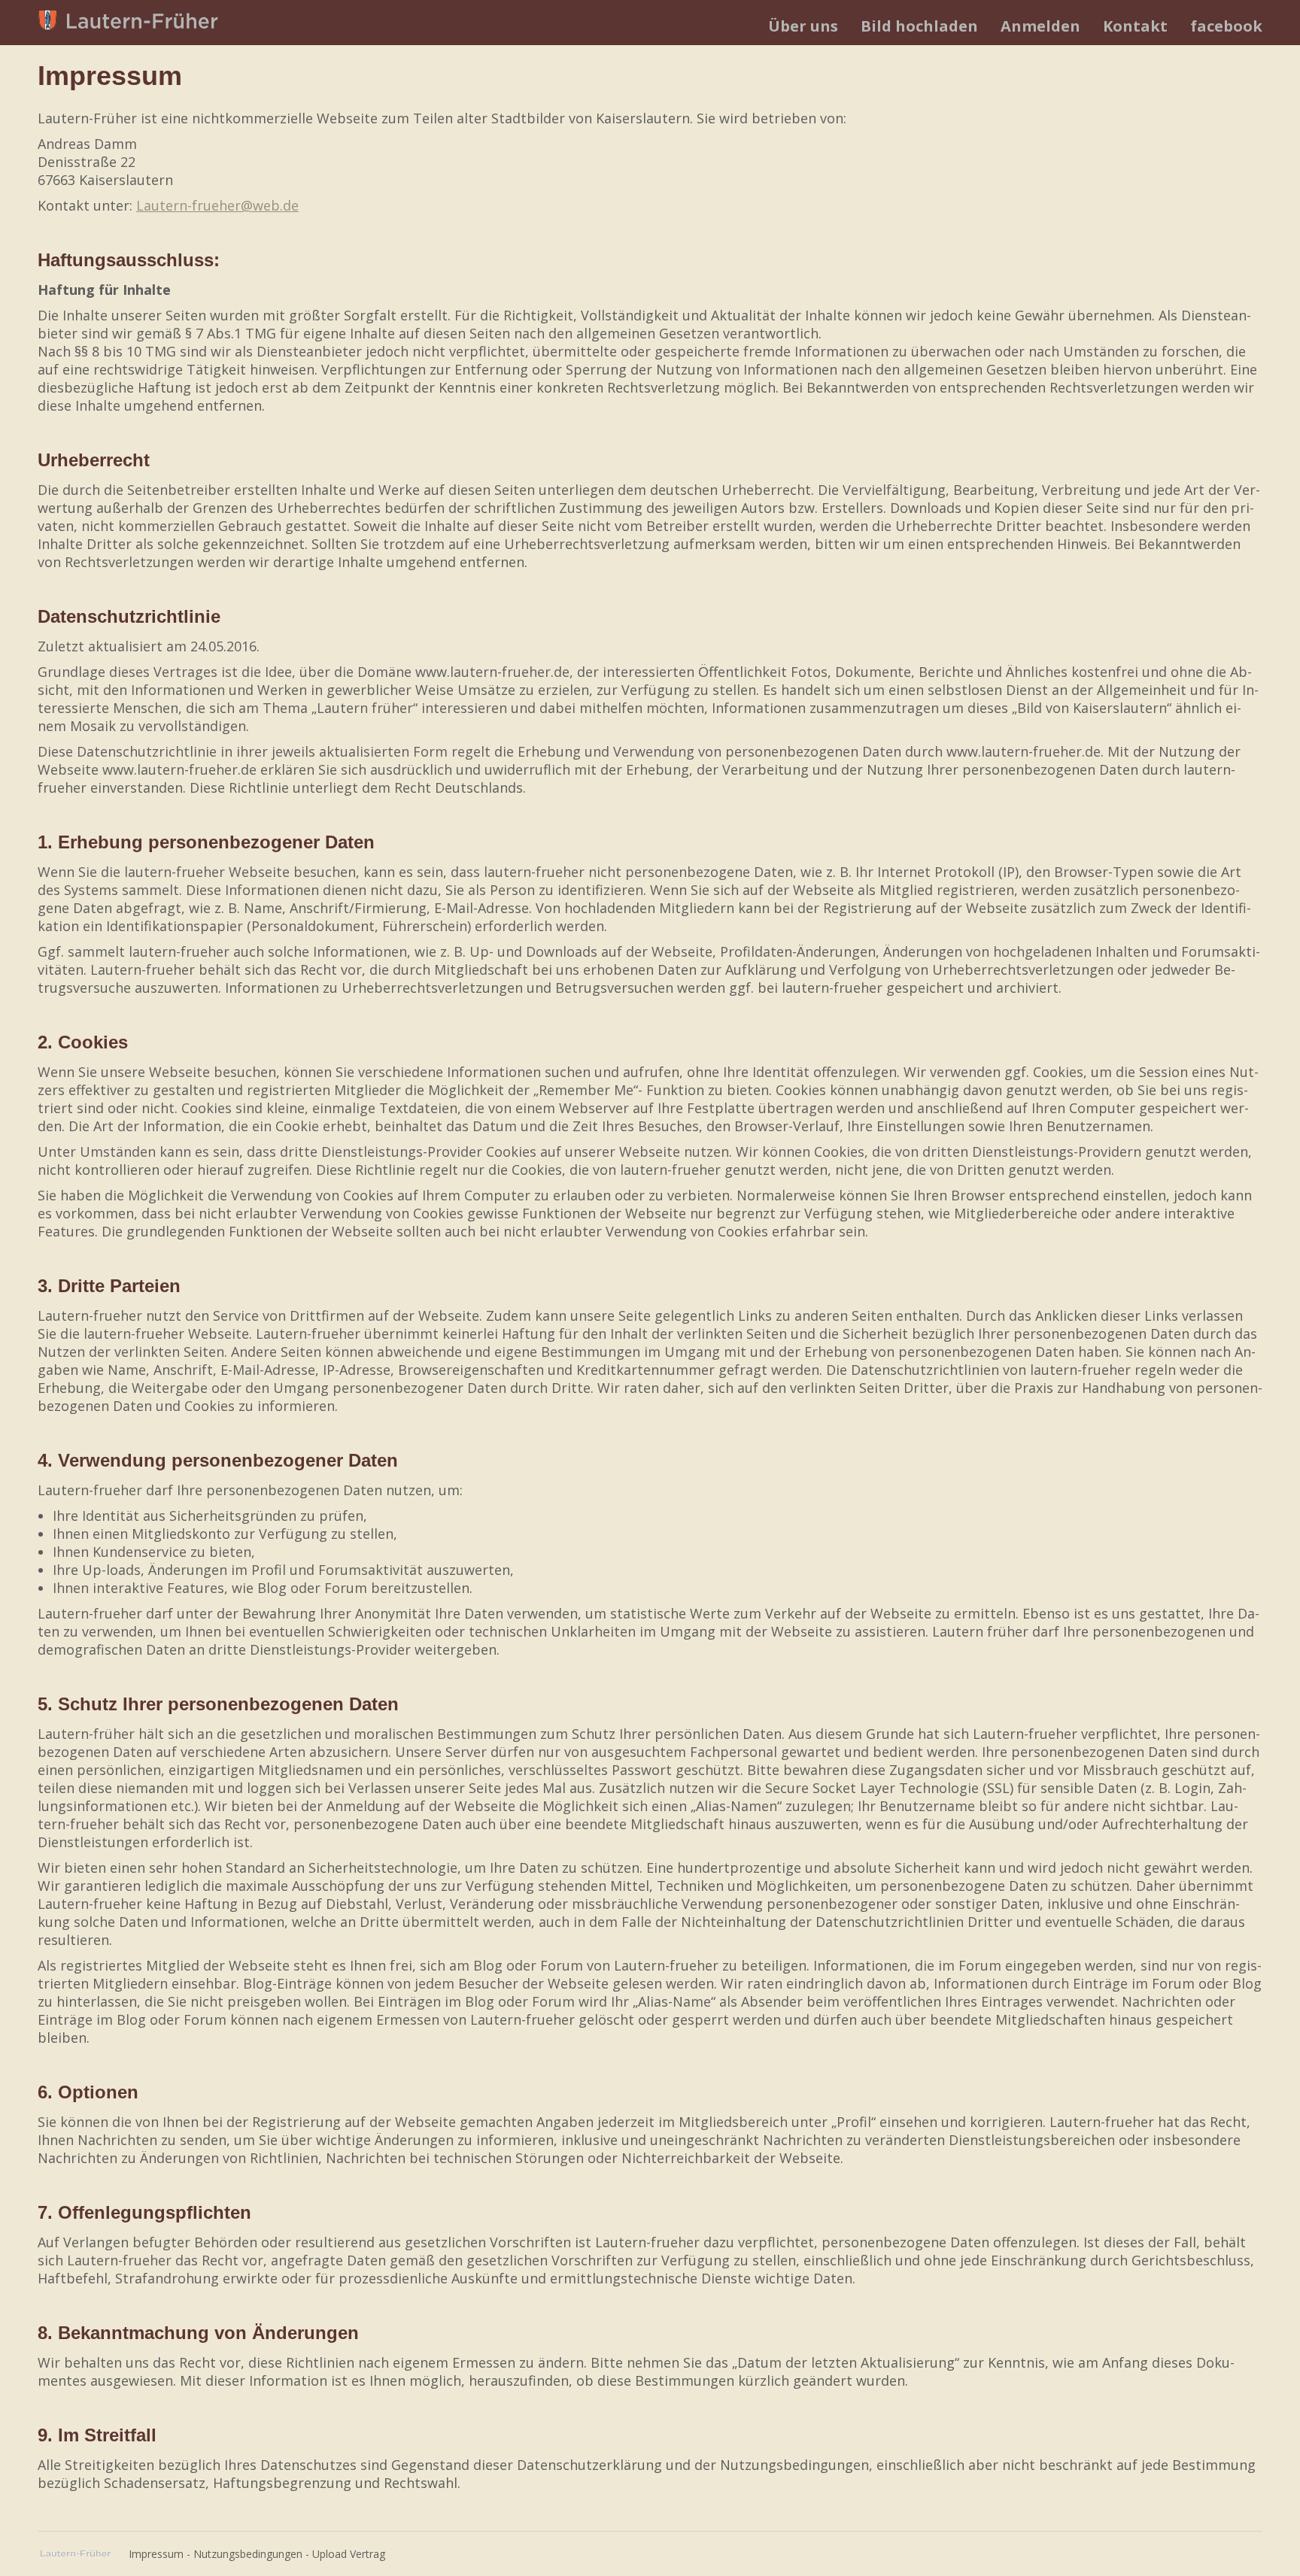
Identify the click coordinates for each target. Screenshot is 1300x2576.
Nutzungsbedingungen (248, 2554)
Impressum (156, 2554)
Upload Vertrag (349, 2554)
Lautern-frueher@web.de (217, 205)
